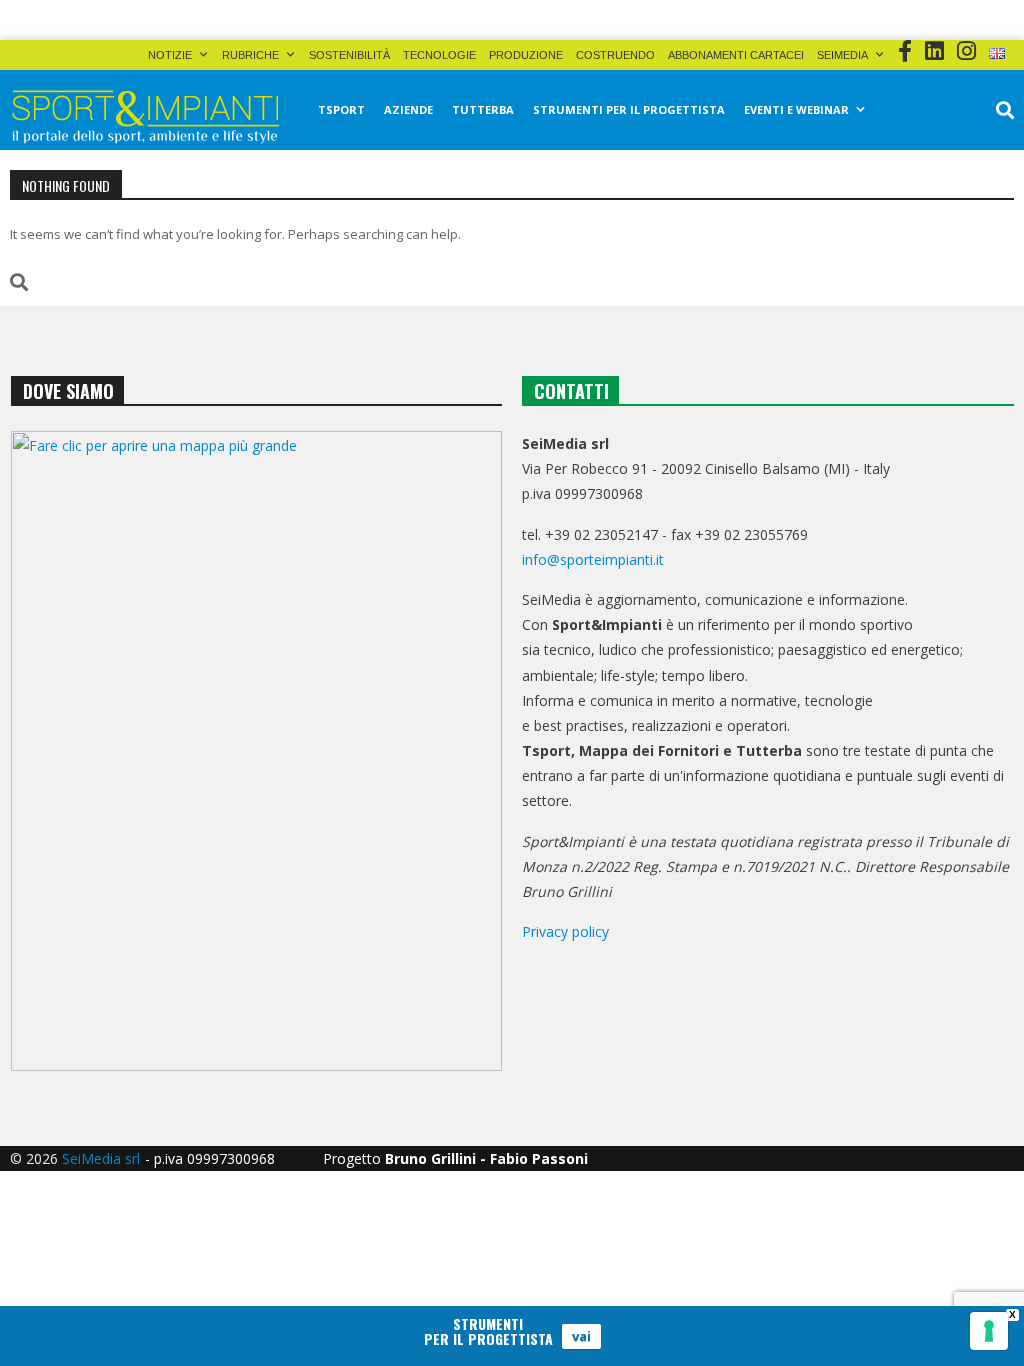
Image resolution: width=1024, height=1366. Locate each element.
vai (581, 1336)
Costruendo (615, 55)
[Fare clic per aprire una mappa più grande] (256, 751)
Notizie (170, 55)
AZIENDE (408, 109)
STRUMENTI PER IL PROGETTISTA (629, 109)
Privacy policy (565, 931)
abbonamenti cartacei (736, 55)
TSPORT (341, 109)
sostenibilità (349, 55)
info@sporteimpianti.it (593, 559)
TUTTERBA (483, 109)
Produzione (526, 55)
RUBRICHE (250, 55)
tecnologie (439, 55)
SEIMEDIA (842, 55)
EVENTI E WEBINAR (796, 109)
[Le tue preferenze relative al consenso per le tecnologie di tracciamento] (989, 1331)
